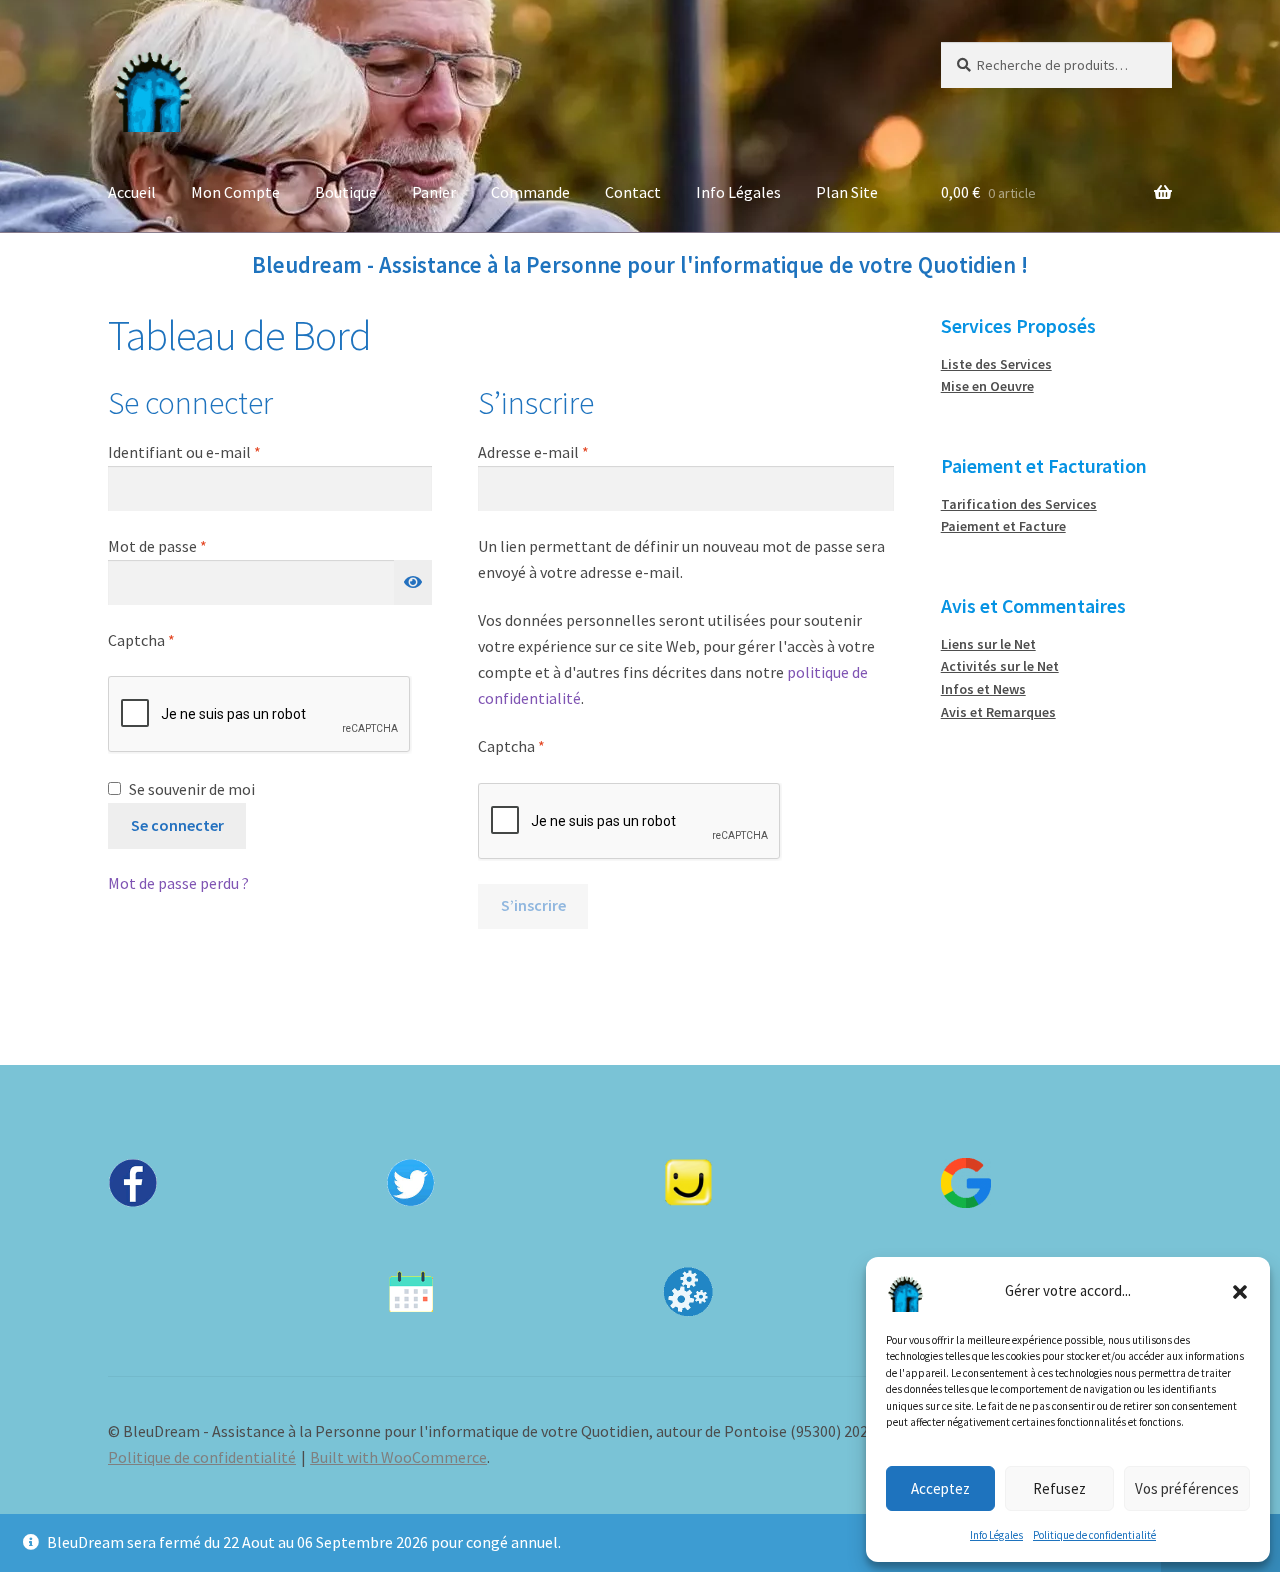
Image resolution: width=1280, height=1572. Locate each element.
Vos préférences (1187, 1488)
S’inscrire (533, 905)
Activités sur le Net (1000, 666)
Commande (530, 192)
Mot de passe (197, 545)
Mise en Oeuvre (987, 386)
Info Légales (996, 1535)
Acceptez (940, 1488)
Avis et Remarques (998, 712)
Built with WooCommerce (398, 1457)
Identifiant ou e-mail (224, 451)
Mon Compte (235, 192)
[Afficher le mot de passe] (413, 583)
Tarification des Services (1019, 504)
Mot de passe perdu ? (178, 883)
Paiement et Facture (1003, 526)
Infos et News (983, 689)
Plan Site (847, 192)
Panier (434, 192)
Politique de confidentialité (1094, 1535)
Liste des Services (996, 364)
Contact (633, 192)
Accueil (132, 192)
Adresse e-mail (573, 451)
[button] (1240, 1292)
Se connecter (177, 825)
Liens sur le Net (988, 644)
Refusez (1059, 1488)
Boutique (346, 192)
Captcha (141, 640)
